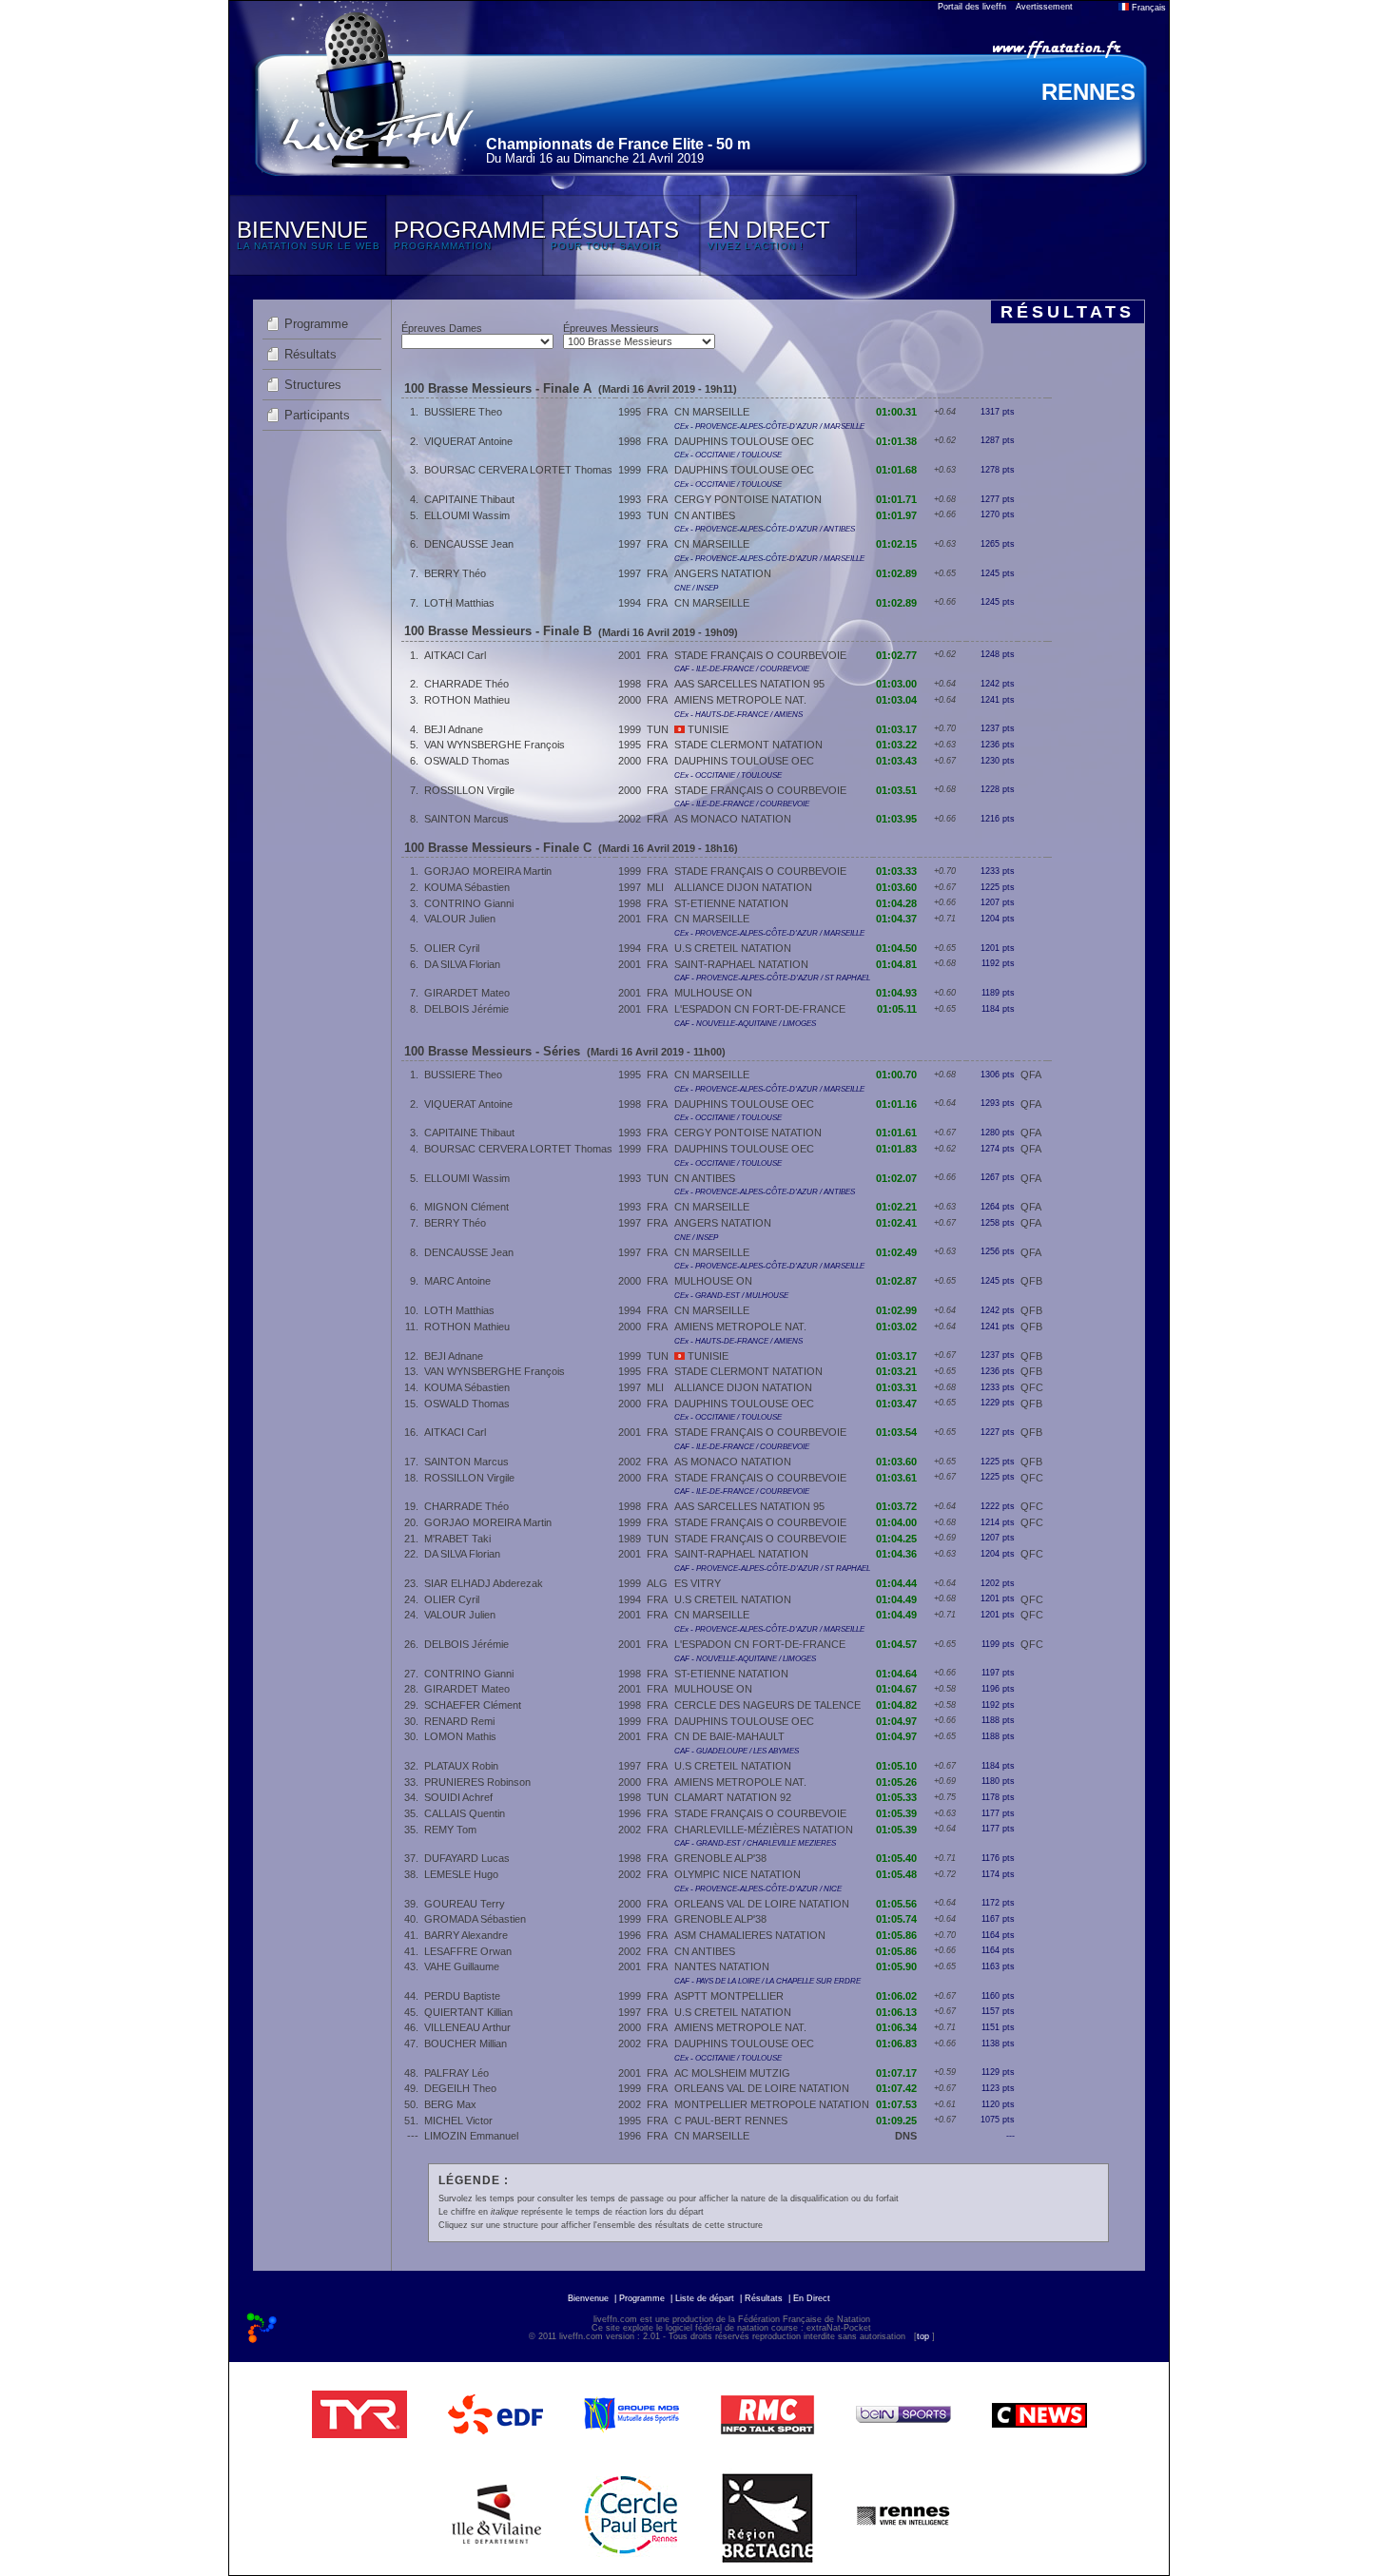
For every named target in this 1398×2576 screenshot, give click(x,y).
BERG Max (450, 2104)
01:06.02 (896, 1996)
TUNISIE (707, 729)
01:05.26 (896, 1782)
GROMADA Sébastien (475, 1919)
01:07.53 (896, 2104)
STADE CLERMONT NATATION (748, 745)
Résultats (311, 354)
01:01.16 (896, 1104)
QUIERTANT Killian (468, 2012)
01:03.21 (896, 1371)
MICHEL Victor (458, 2121)
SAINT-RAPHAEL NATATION (741, 964)
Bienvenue (588, 2298)
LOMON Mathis (460, 1736)
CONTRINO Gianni (469, 903)
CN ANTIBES (705, 515)
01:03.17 (896, 729)
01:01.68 (896, 470)
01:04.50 (896, 948)
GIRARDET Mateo (467, 993)
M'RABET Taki (457, 1539)
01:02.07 (896, 1178)
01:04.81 (896, 964)
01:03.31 (896, 1387)
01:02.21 (896, 1207)
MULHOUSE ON (713, 993)
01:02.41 (896, 1223)
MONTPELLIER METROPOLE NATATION (772, 2104)
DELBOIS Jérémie (466, 1009)
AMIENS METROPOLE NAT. (740, 700)
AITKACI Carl (455, 655)
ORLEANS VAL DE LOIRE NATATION (762, 1904)
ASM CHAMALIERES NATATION (750, 1935)
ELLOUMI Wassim (467, 515)
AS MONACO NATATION (733, 819)
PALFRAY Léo (456, 2073)
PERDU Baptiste (462, 1996)
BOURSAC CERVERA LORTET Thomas (518, 470)
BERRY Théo (455, 573)
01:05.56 (896, 1904)
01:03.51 (896, 790)
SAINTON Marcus (466, 819)
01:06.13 (896, 2012)
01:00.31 (896, 412)
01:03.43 (896, 761)
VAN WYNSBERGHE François (495, 745)
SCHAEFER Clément (473, 1705)
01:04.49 (896, 1599)
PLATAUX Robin (461, 1766)
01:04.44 (896, 1583)
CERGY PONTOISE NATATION (748, 499)
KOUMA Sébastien (467, 887)
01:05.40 (896, 1858)
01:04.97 (896, 1721)
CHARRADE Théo (466, 684)
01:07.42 (896, 2088)
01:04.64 (896, 1674)
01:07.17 (896, 2073)
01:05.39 (896, 1813)
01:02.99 (896, 1310)
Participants (317, 415)
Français (1147, 8)
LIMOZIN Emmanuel (471, 2136)
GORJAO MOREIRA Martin (488, 871)
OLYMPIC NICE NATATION (738, 1874)
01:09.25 (896, 2121)
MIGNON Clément (466, 1207)
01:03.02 (896, 1327)
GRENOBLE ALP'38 (720, 1858)
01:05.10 (896, 1766)
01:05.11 (897, 1009)
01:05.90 (896, 1966)
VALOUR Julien (460, 919)
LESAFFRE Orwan (468, 1951)
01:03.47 (896, 1404)
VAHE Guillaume (462, 1966)
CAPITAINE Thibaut (469, 499)
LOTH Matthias (459, 603)
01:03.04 (896, 700)
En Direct (812, 2298)
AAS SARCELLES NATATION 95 (749, 684)
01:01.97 (896, 515)
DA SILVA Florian (462, 964)
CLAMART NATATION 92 (733, 1797)
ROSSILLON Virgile (469, 790)
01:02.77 (896, 655)
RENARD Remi (459, 1721)
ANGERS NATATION (723, 573)
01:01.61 (896, 1133)
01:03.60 (896, 887)
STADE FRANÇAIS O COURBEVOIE (760, 655)
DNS (906, 2136)
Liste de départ (705, 2298)
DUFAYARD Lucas (467, 1858)
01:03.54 (896, 1432)
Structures (313, 385)
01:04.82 (896, 1705)
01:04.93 (896, 993)
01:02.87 (896, 1281)
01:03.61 (896, 1478)
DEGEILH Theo (460, 2088)
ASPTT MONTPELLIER (729, 1996)
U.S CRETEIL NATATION (733, 948)
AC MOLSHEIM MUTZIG (732, 2073)
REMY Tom (450, 1830)
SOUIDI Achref (458, 1797)
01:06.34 (896, 2027)
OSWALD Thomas (467, 761)
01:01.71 (896, 499)
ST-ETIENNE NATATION (731, 903)
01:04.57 (896, 1644)
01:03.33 (896, 871)
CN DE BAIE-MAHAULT (729, 1736)
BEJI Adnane (454, 729)
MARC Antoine (457, 1281)
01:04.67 (896, 1689)
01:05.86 (896, 1935)
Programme (316, 324)
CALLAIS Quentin (465, 1813)
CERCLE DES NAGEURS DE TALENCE (767, 1705)
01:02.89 (896, 573)
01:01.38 (896, 441)
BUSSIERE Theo (463, 412)
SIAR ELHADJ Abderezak (484, 1583)
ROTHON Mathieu (467, 700)
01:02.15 (896, 544)
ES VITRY (698, 1583)
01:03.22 (896, 745)
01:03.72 (896, 1506)
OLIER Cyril (452, 948)
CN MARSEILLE (712, 412)
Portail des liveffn (972, 7)
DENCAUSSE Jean (469, 544)
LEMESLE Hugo (461, 1874)
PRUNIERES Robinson (477, 1782)
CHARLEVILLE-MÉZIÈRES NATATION (764, 1830)
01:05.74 (896, 1919)
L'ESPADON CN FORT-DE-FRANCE (760, 1009)
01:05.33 (896, 1797)
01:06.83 (896, 2043)
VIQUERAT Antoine (468, 441)
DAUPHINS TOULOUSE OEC (744, 441)
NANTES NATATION (722, 1966)
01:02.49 (896, 1252)
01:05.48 (896, 1874)
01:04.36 (896, 1554)
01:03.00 (896, 684)
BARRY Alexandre (466, 1935)
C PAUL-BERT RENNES (731, 2121)
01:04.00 (896, 1522)
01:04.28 (896, 903)
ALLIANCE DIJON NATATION (743, 887)
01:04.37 (896, 919)
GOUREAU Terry (465, 1904)
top (923, 2336)
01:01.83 (896, 1149)
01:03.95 (896, 819)
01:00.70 (896, 1075)
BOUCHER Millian (466, 2043)
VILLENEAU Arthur (467, 2027)
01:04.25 (896, 1539)
